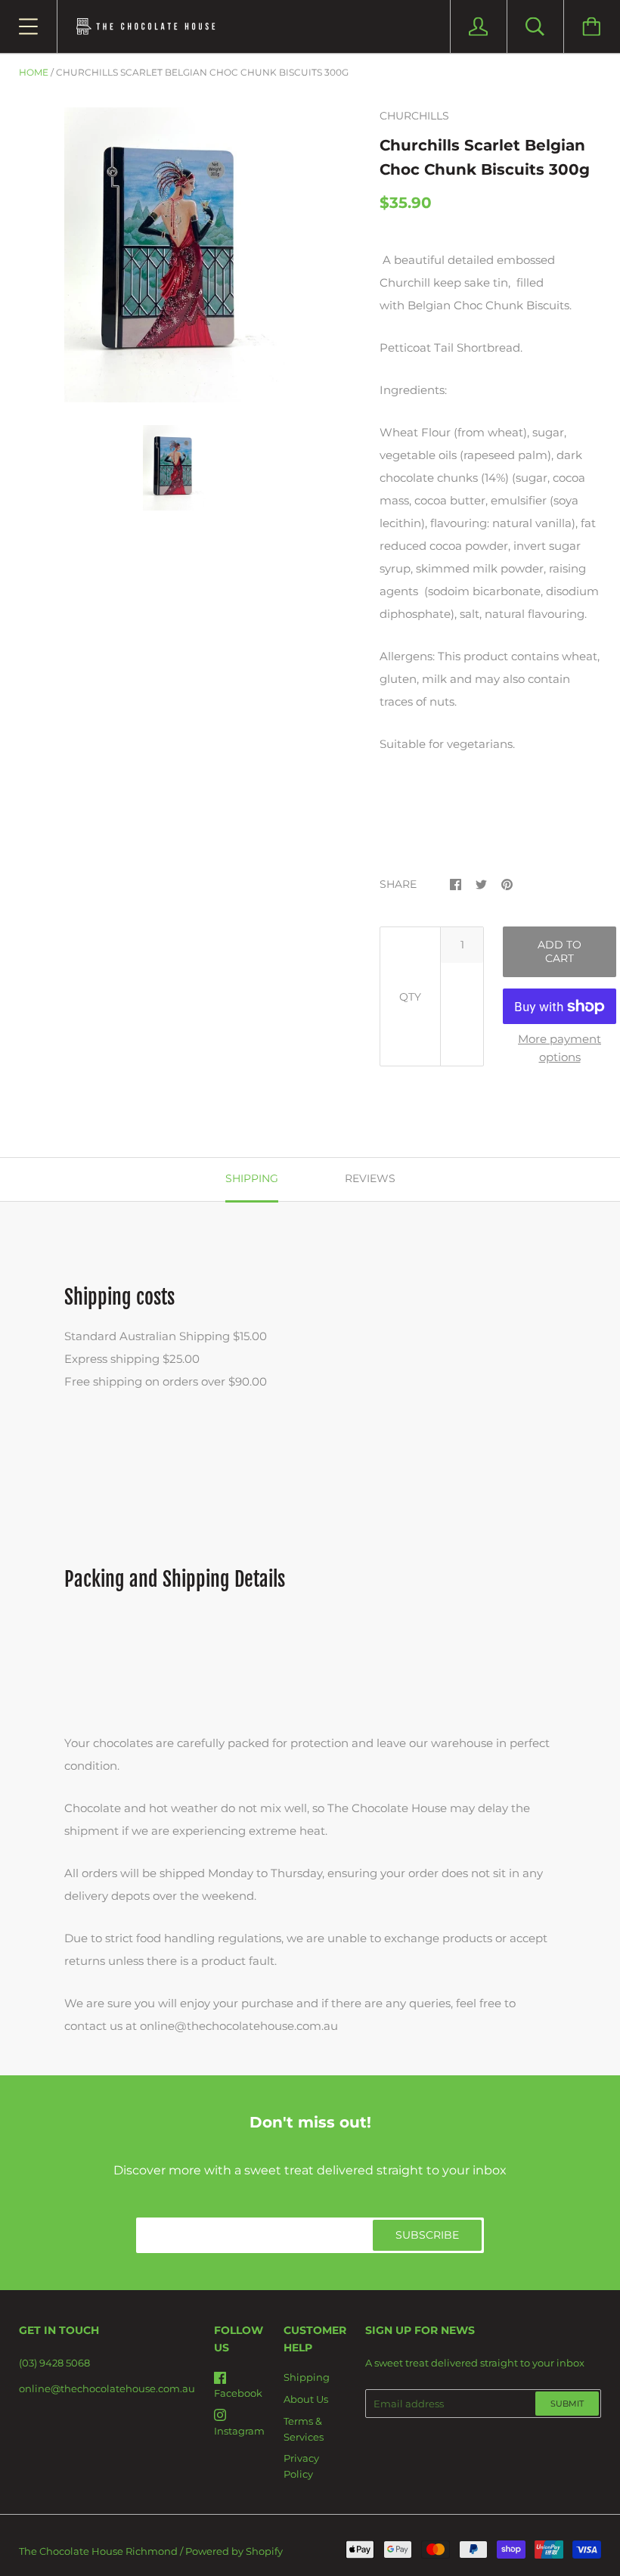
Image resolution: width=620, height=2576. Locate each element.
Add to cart (560, 951)
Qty (410, 997)
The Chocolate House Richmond (98, 2551)
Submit (567, 2404)
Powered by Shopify (234, 2551)
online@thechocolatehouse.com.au (107, 2388)
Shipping (307, 2377)
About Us (306, 2399)
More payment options (560, 1048)
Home (34, 72)
